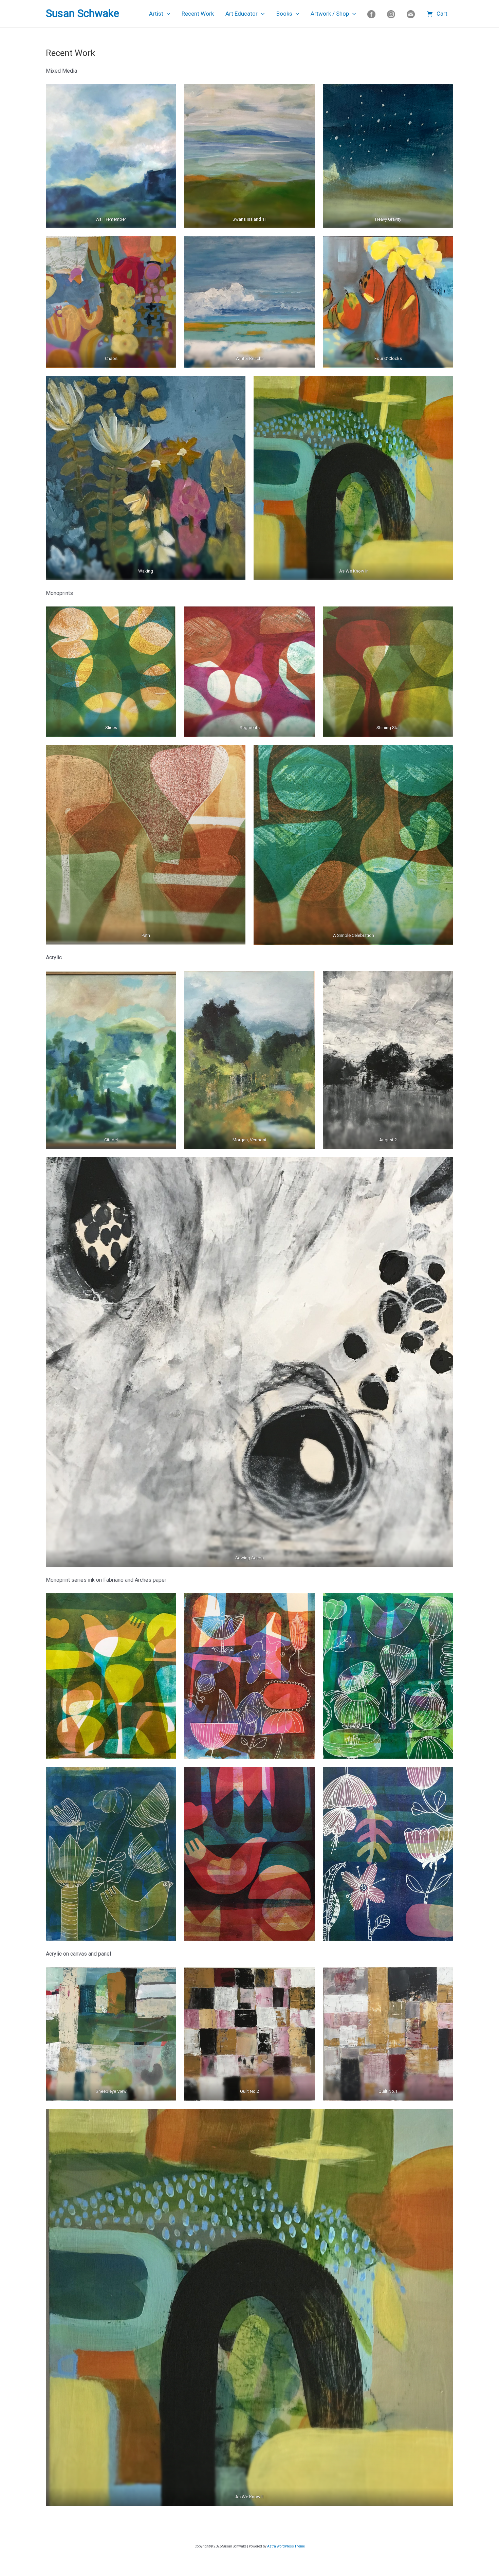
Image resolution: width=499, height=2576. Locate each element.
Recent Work (198, 14)
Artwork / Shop (330, 14)
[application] (167, 14)
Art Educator (242, 14)
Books (284, 14)
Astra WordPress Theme (286, 2546)
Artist (156, 14)
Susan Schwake (82, 13)
